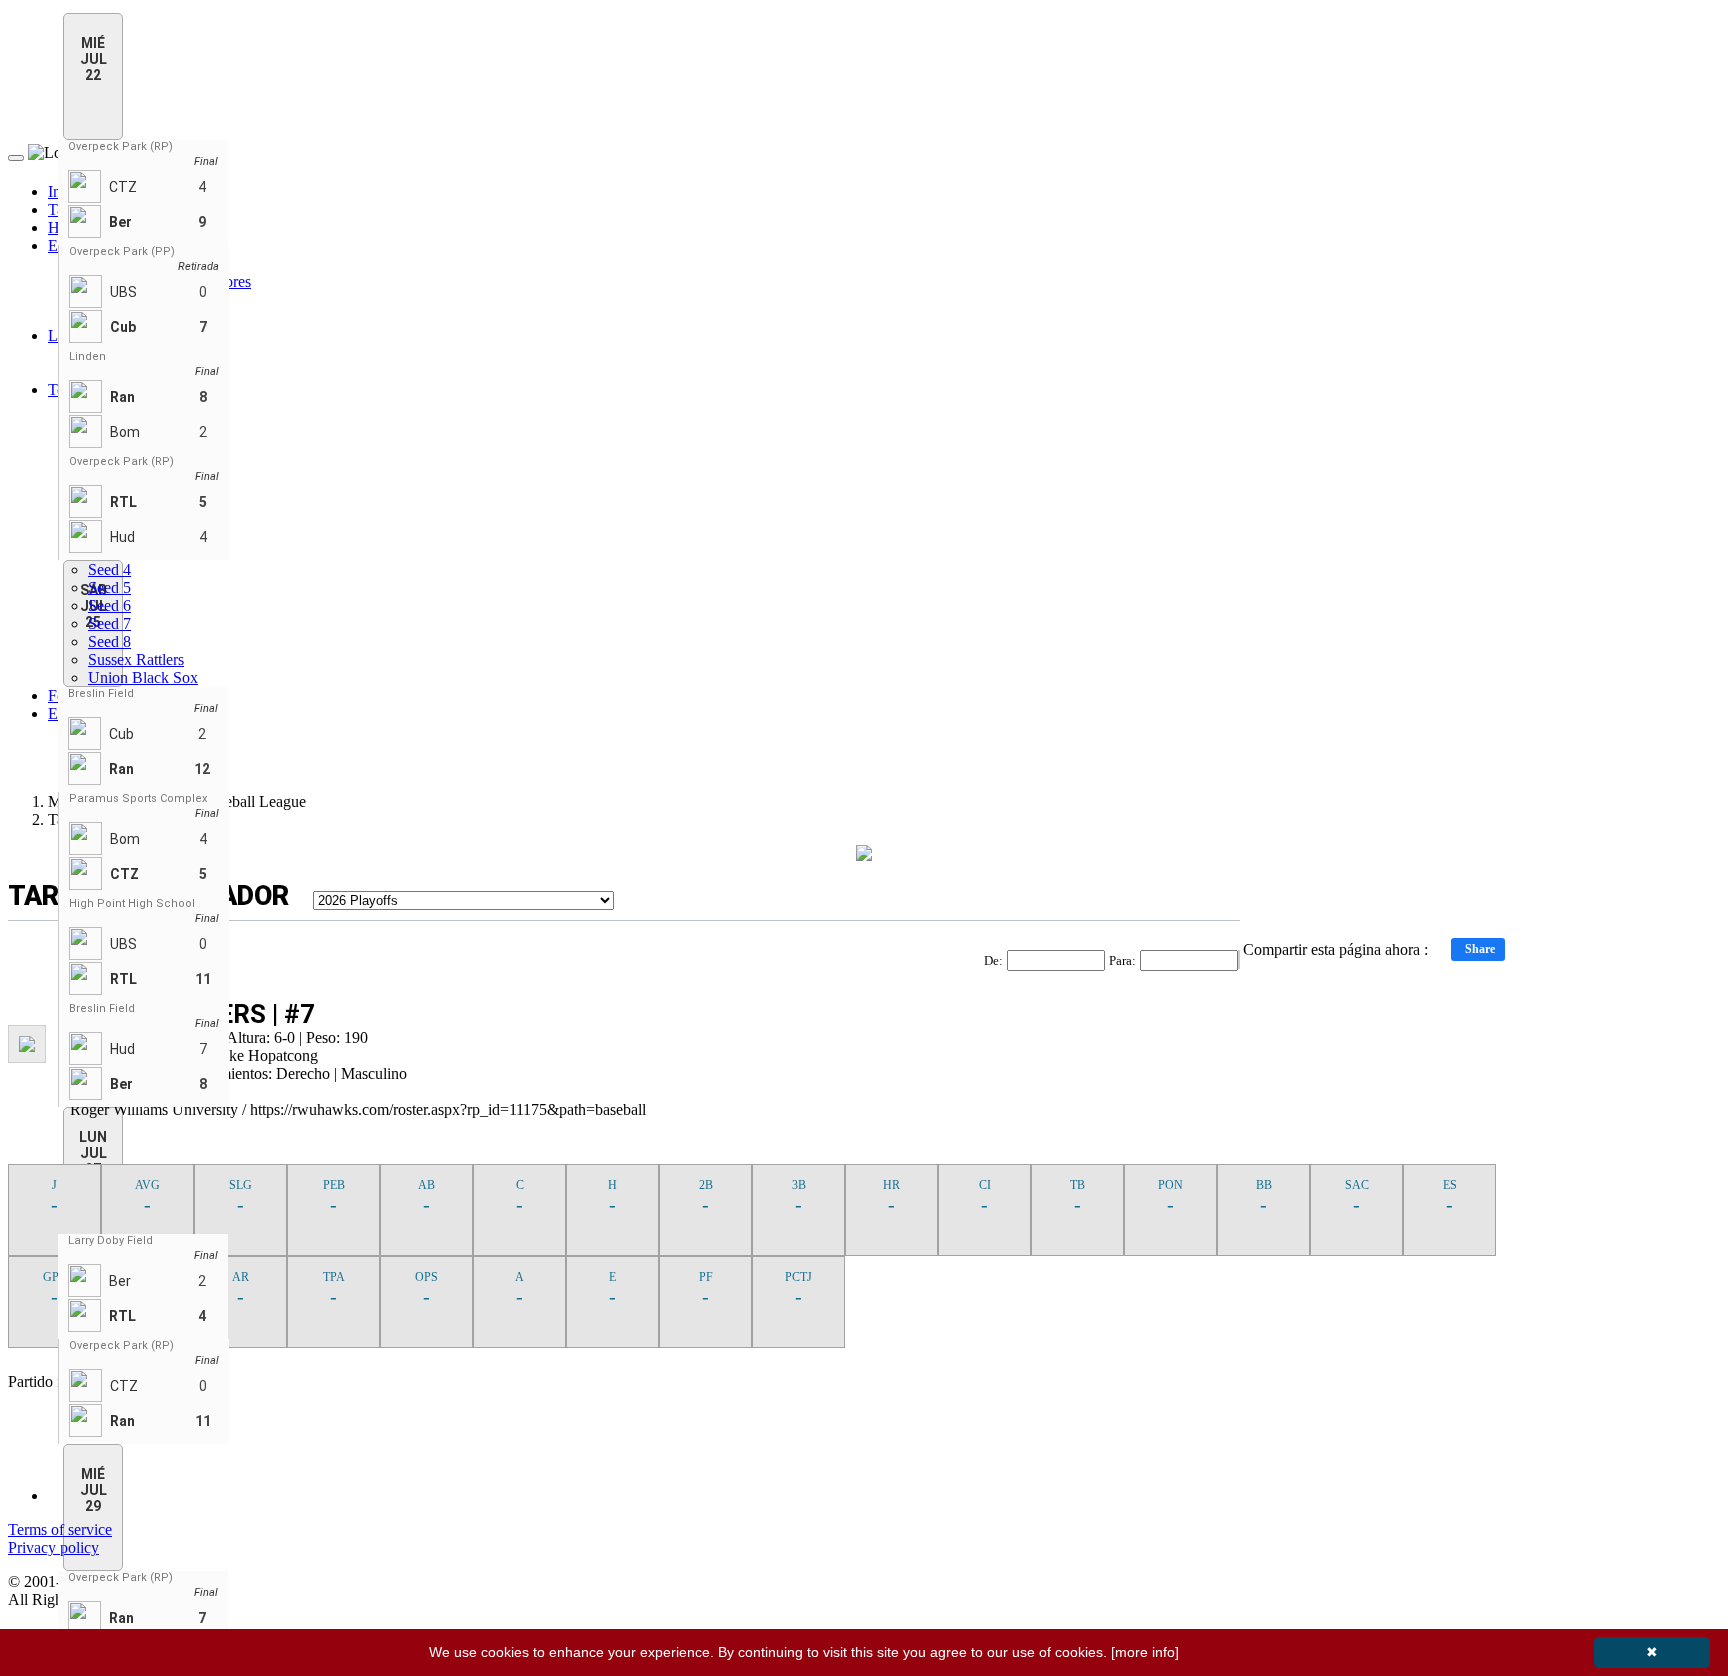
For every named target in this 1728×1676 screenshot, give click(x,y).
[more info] (1145, 1652)
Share (1480, 949)
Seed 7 (109, 623)
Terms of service (60, 1529)
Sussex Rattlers (136, 659)
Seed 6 (109, 605)
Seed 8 (109, 641)
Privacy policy (53, 1547)
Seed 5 (109, 587)
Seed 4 (109, 569)
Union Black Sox (143, 677)
